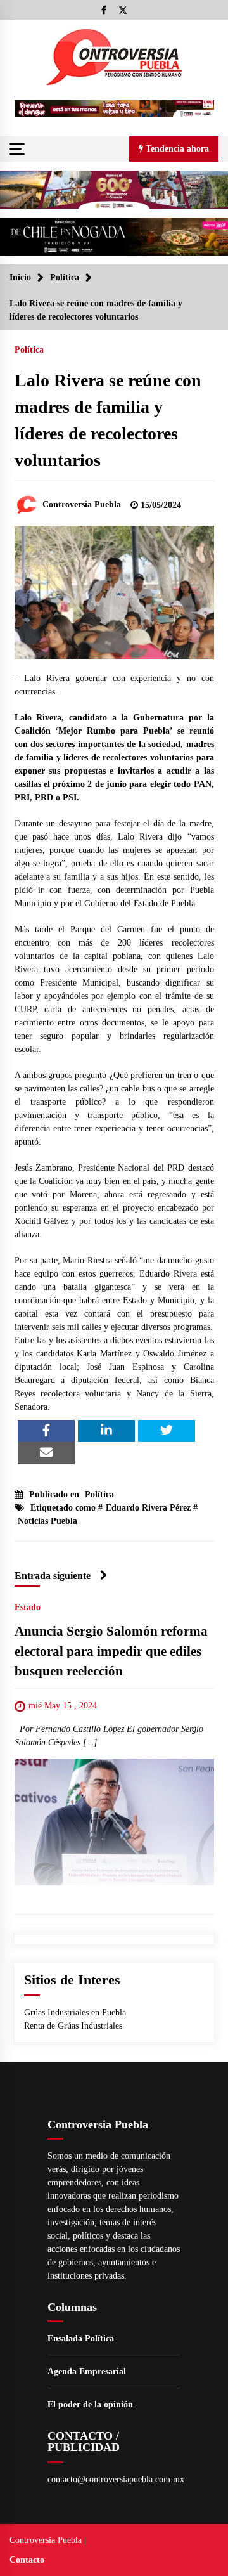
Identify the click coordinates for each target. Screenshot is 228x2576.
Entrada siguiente (53, 1576)
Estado (28, 1608)
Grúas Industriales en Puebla (75, 2013)
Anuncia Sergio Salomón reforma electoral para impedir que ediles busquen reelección (111, 1652)
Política (29, 350)
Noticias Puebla (47, 1521)
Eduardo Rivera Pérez (148, 1508)
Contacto (27, 2560)
